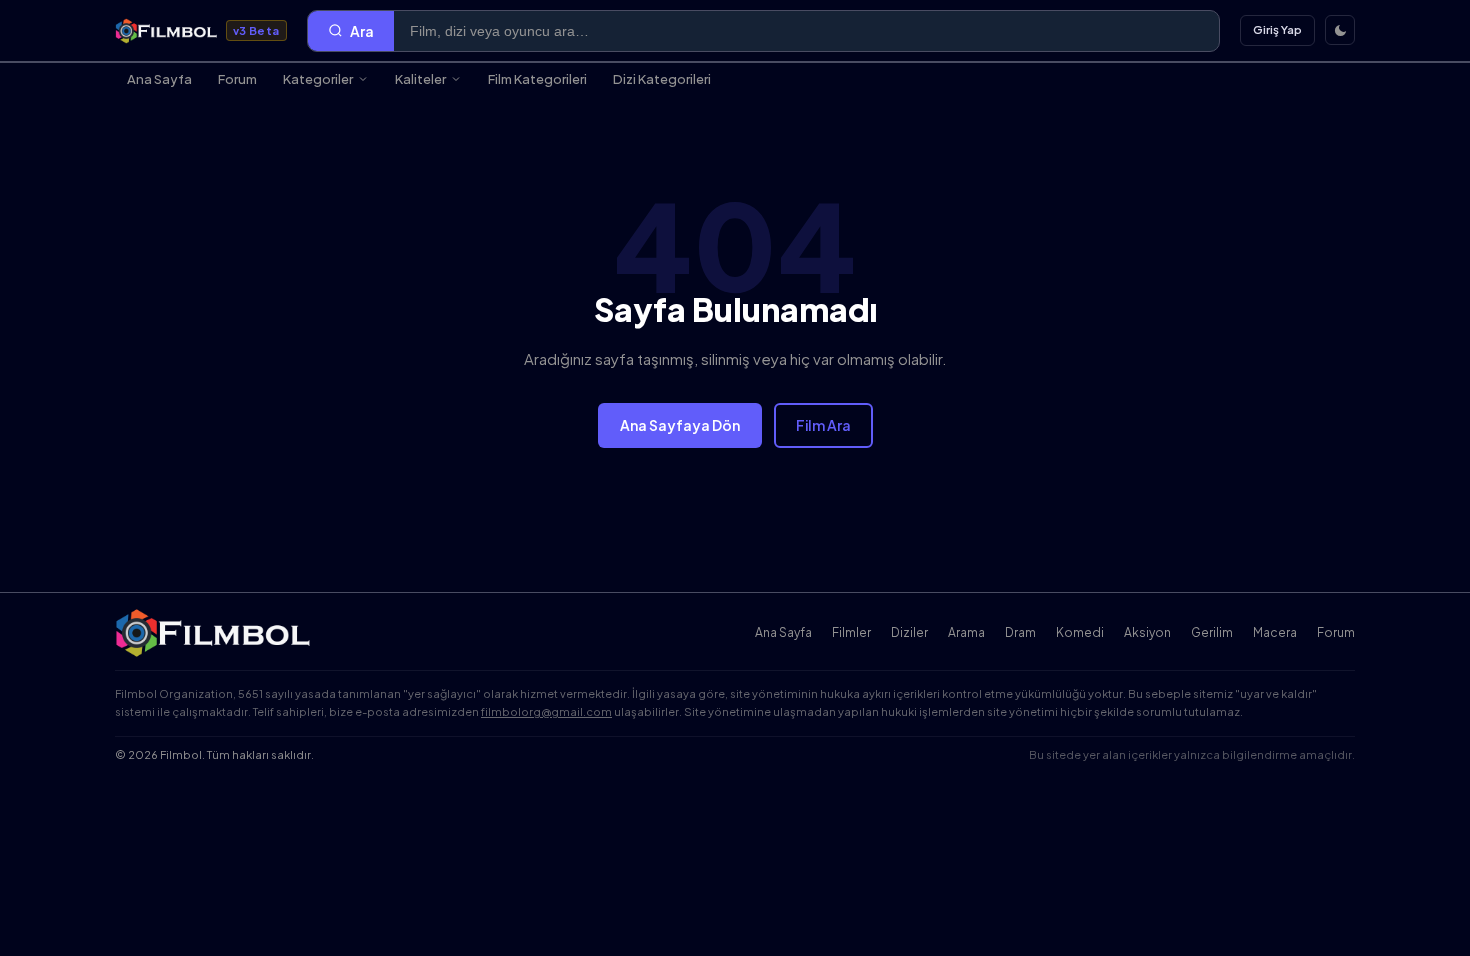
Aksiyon (1147, 632)
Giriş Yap (1277, 29)
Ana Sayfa (159, 79)
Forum (237, 79)
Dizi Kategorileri (662, 79)
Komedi (1080, 632)
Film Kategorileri (537, 79)
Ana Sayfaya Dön (680, 425)
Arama (966, 632)
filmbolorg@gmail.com (546, 711)
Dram (1020, 632)
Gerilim (1212, 632)
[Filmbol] (214, 633)
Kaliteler (420, 79)
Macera (1275, 632)
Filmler (851, 632)
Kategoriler (318, 79)
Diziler (909, 632)
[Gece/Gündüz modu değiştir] (1340, 30)
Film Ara (823, 425)
